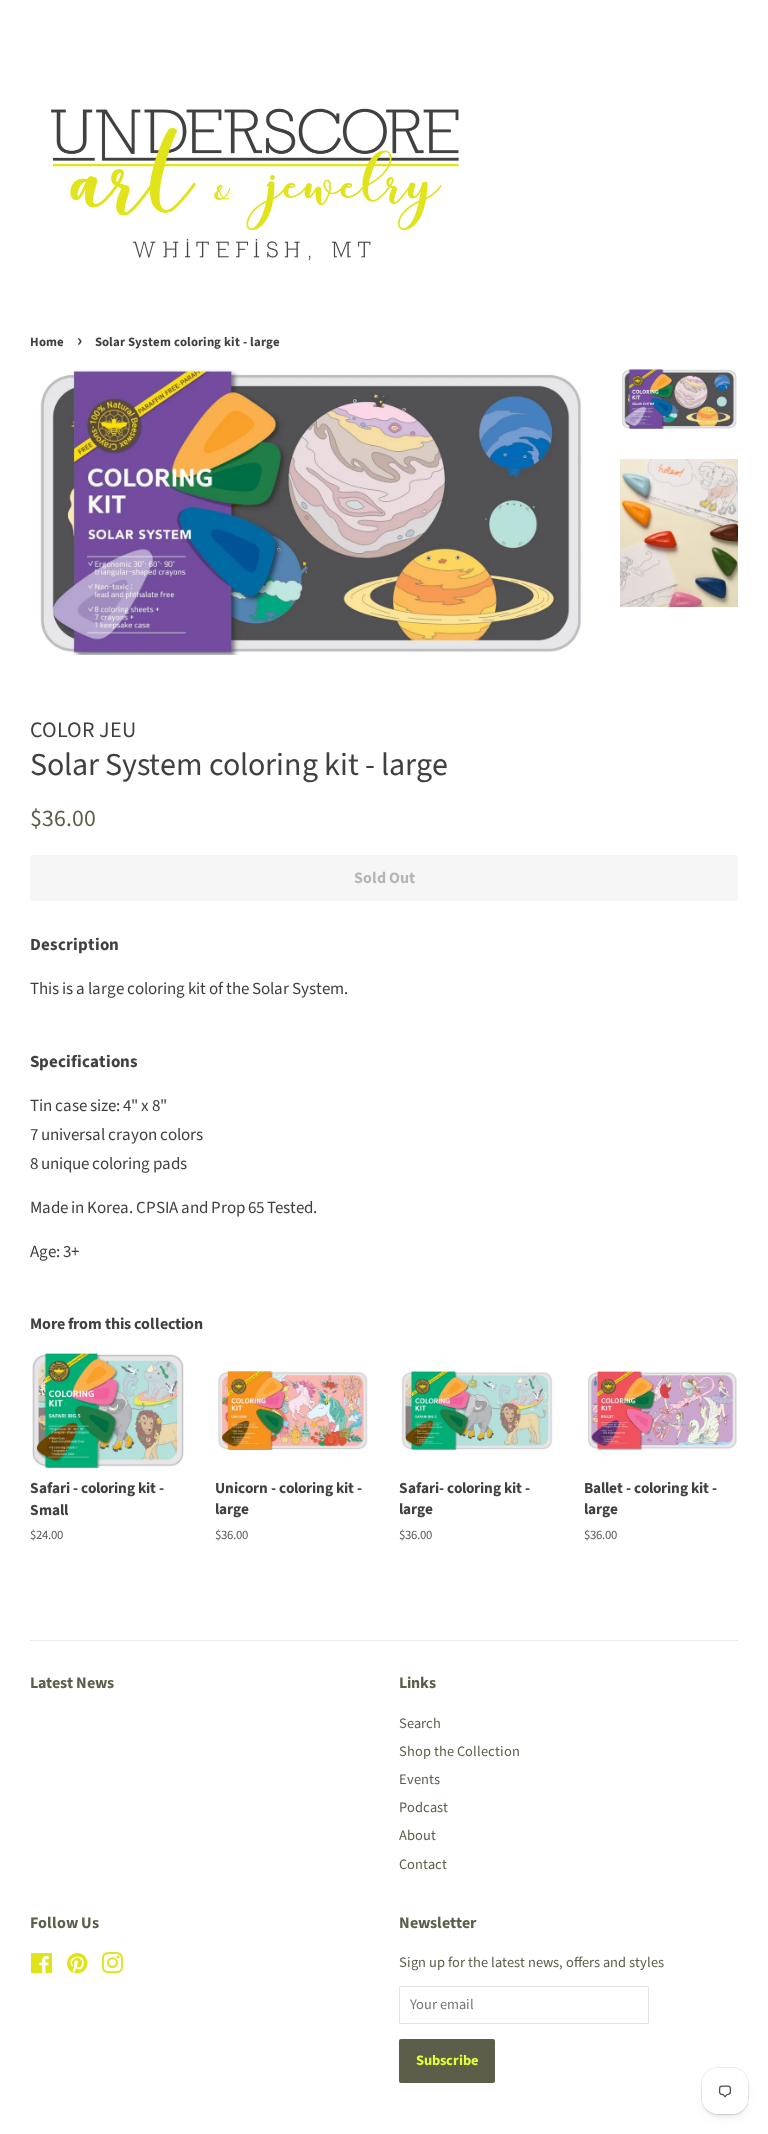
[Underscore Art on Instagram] (112, 1967)
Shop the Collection (459, 1751)
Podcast (423, 1807)
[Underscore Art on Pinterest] (77, 1967)
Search (420, 1723)
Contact (423, 1864)
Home (47, 342)
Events (419, 1779)
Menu (72, 28)
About (417, 1835)
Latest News (72, 1683)
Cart (722, 28)
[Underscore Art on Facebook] (41, 1967)
